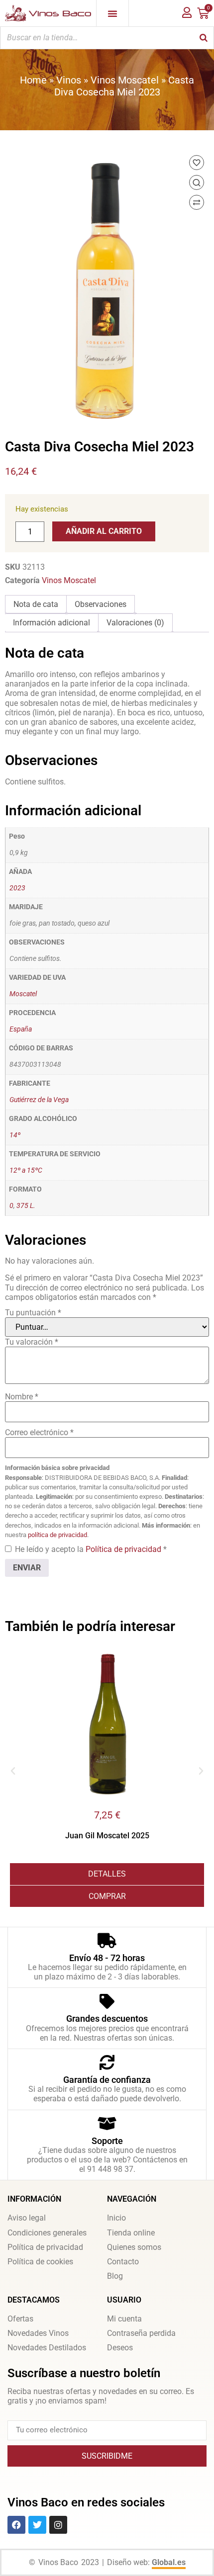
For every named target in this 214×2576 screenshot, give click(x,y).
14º (15, 1135)
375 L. (26, 1206)
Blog (115, 2276)
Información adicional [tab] (52, 623)
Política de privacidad (124, 1549)
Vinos (69, 80)
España (21, 1029)
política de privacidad (57, 1535)
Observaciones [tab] (101, 604)
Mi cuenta (124, 2319)
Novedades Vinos (38, 2333)
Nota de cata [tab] (36, 604)
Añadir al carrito (104, 531)
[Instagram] (58, 2525)
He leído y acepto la (91, 1549)
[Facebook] (16, 2525)
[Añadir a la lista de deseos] (197, 163)
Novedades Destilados (47, 2348)
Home (33, 80)
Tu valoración (32, 1342)
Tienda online (131, 2233)
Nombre (22, 1397)
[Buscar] (204, 38)
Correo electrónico (39, 1432)
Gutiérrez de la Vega (39, 1100)
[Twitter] (37, 2525)
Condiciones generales (47, 2233)
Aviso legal (27, 2218)
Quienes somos (134, 2247)
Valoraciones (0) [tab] (135, 623)
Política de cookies (40, 2262)
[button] (13, 1771)
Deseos (120, 2348)
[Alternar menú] (112, 13)
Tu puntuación (33, 1313)
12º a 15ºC (26, 1170)
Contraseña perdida (141, 2333)
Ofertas (20, 2319)
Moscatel (23, 994)
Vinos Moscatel (125, 80)
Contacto (123, 2262)
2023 (17, 888)
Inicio (116, 2218)
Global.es (169, 2562)
